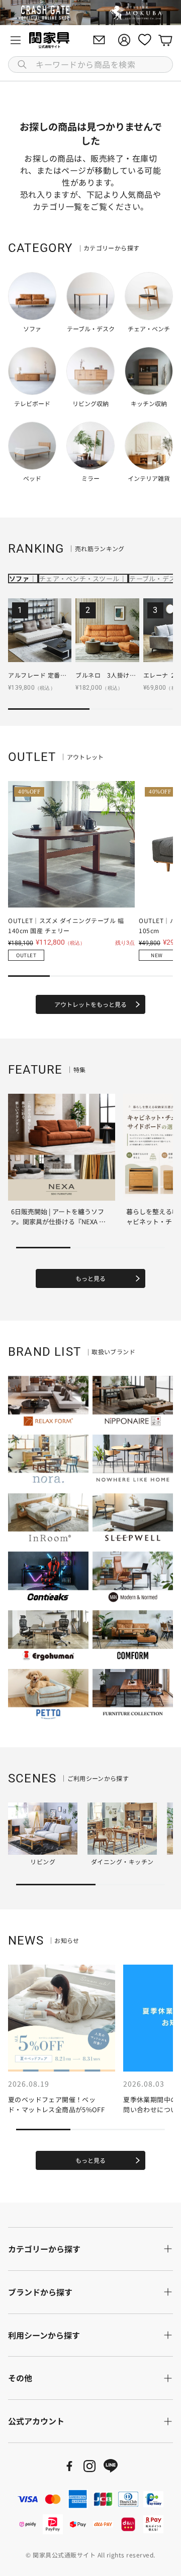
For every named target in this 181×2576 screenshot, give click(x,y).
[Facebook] (69, 2466)
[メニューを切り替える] (16, 40)
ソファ (19, 578)
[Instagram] (89, 2466)
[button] (90, 65)
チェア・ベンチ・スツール (79, 578)
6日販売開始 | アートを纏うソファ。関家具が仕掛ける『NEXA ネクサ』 (58, 1221)
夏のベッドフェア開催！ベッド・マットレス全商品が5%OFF (56, 2104)
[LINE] (111, 2466)
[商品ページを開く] (40, 630)
